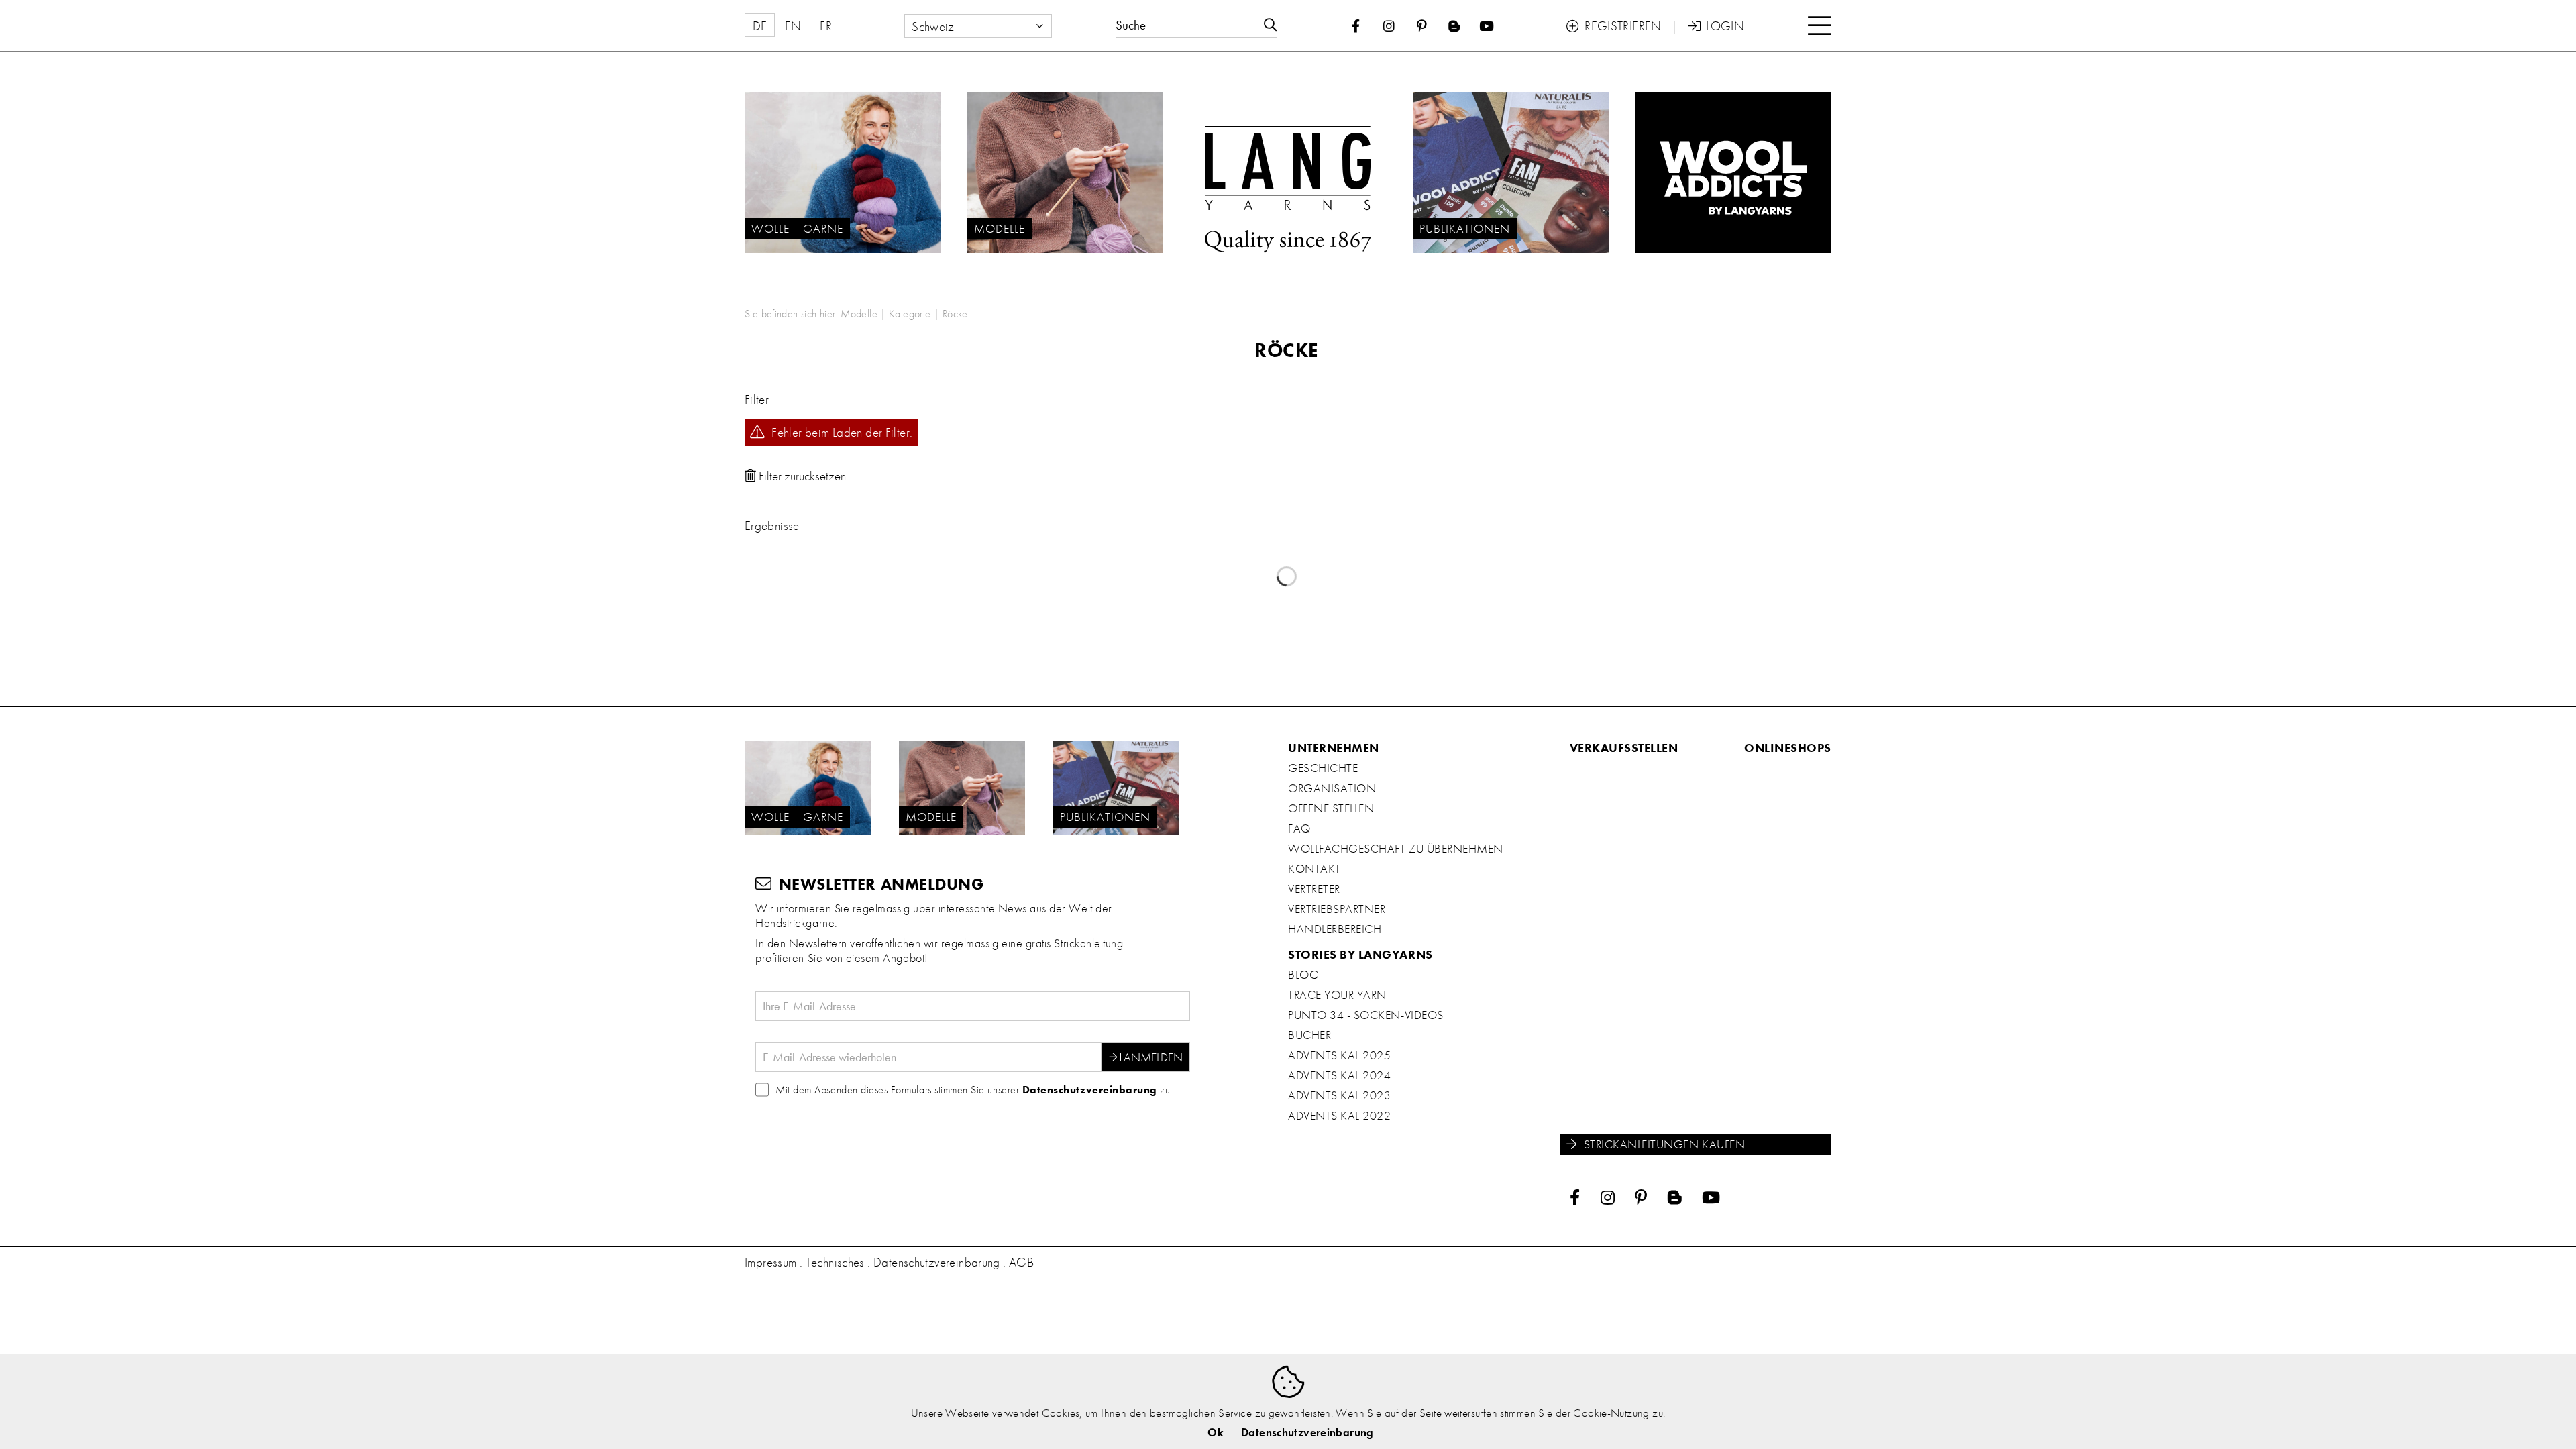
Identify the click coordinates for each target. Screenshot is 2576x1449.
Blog (1303, 975)
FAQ (1299, 828)
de (760, 26)
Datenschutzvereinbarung (1090, 1090)
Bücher (1309, 1035)
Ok (1216, 1432)
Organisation (1332, 788)
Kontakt (1314, 869)
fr (826, 26)
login (1716, 26)
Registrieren (1614, 26)
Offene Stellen (1331, 808)
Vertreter (1314, 889)
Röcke (955, 314)
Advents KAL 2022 (1339, 1116)
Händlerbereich (1335, 929)
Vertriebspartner (1337, 909)
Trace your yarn (1337, 995)
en (793, 26)
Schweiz (933, 26)
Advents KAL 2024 (1339, 1075)
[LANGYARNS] (1288, 172)
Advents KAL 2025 (1339, 1055)
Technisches (835, 1262)
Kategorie (910, 314)
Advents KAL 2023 (1339, 1095)
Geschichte (1323, 768)
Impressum (770, 1262)
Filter (757, 399)
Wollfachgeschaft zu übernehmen (1396, 849)
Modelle (859, 314)
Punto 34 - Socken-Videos (1366, 1015)
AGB (1021, 1262)
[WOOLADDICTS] (1733, 172)
